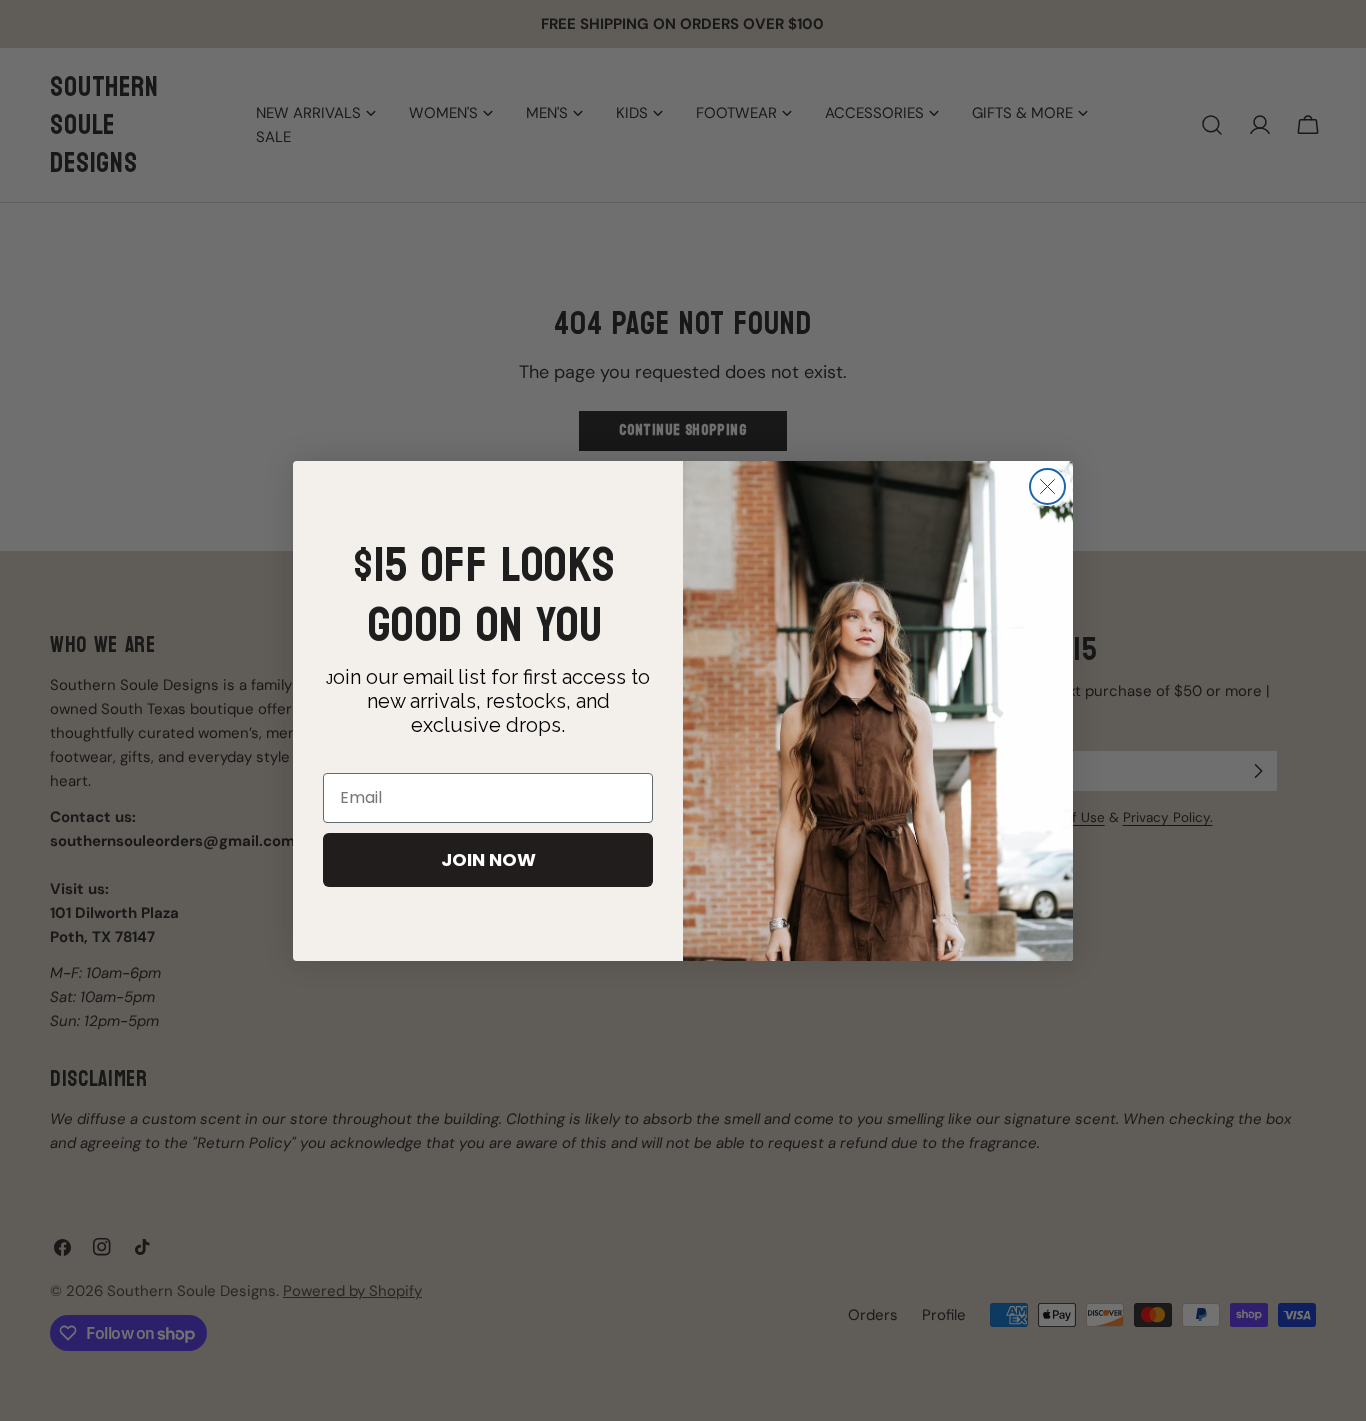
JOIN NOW (488, 859)
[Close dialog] (1047, 486)
